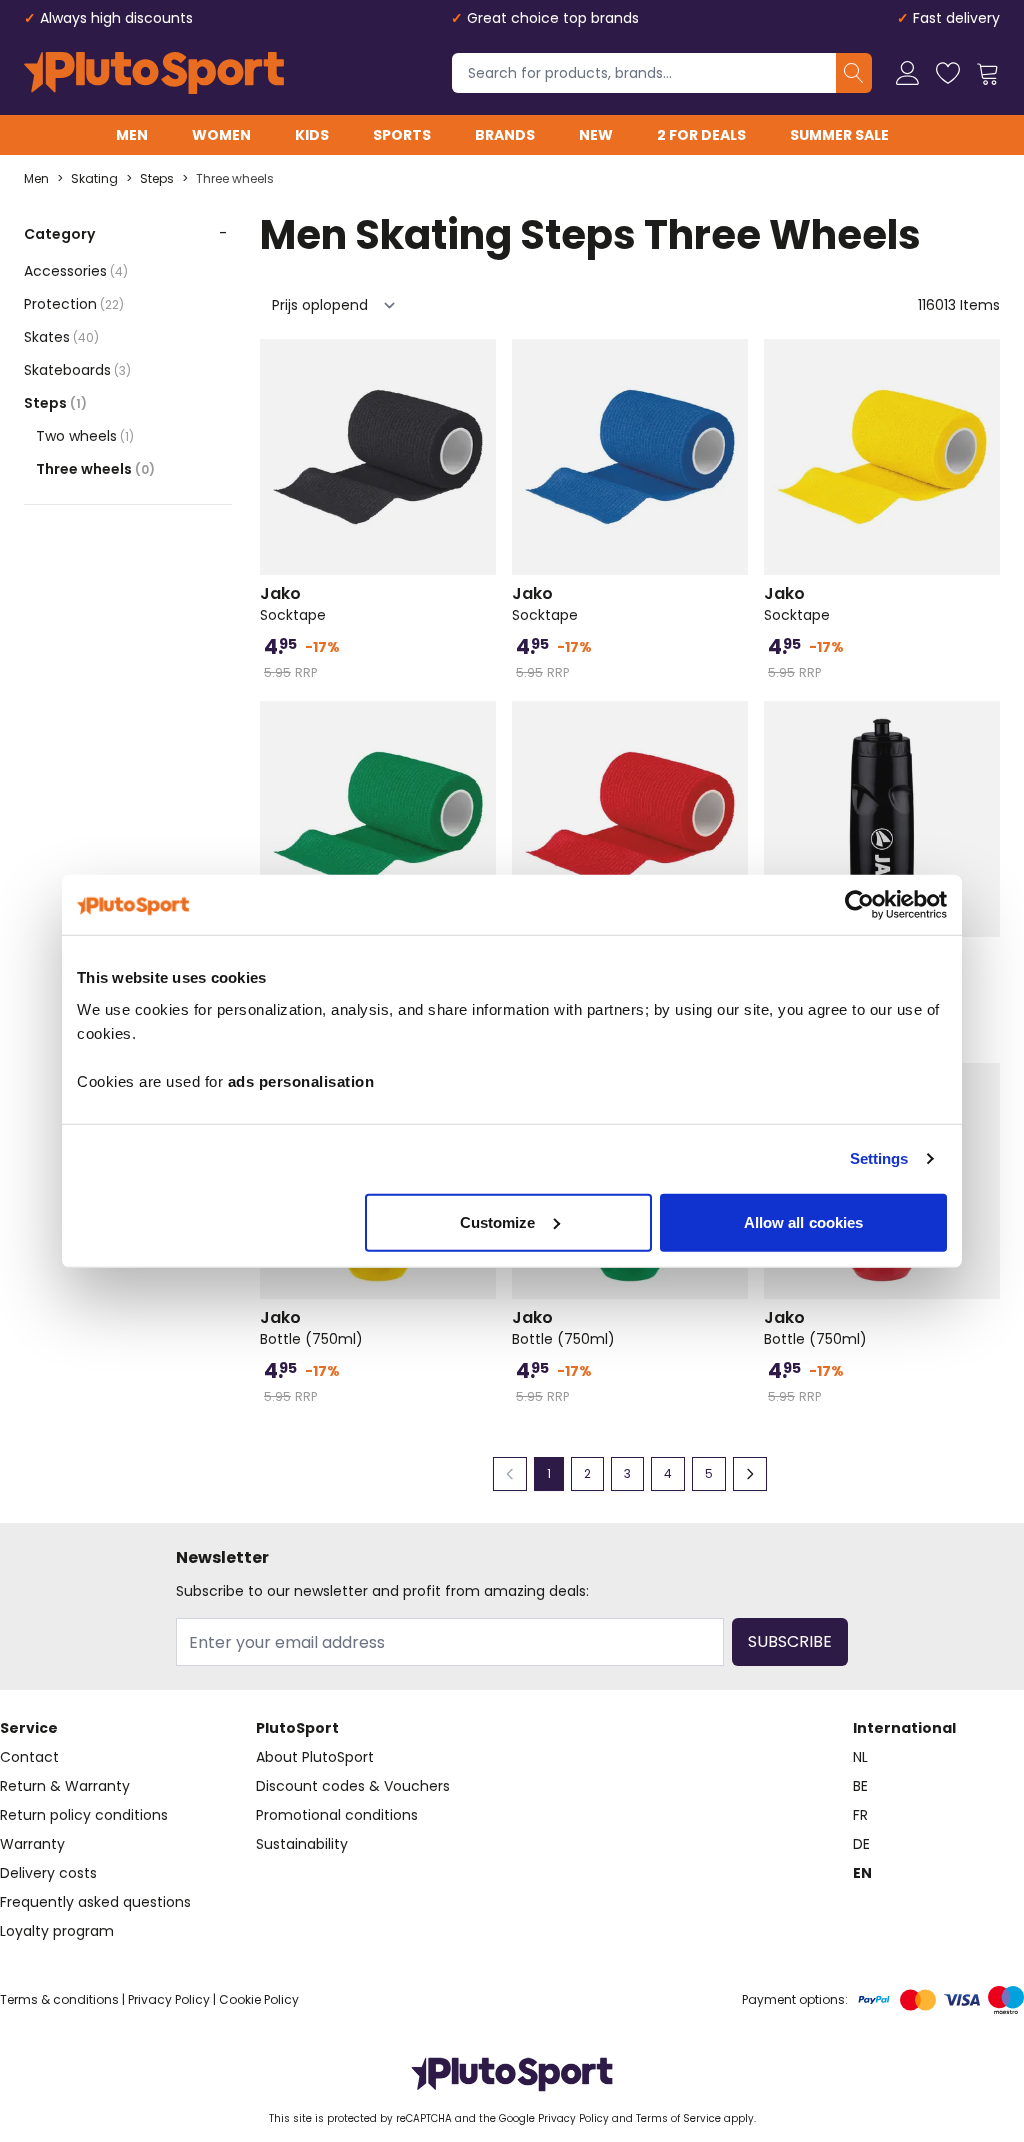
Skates (61, 337)
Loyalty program (57, 1931)
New (596, 135)
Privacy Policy (169, 1999)
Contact (29, 1757)
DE (861, 1844)
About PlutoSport (315, 1757)
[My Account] (908, 73)
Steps (157, 179)
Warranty (32, 1844)
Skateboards (77, 370)
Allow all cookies (804, 1221)
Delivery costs (48, 1873)
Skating (94, 179)
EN (862, 1873)
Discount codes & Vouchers (353, 1786)
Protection (74, 304)
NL (860, 1757)
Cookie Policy (259, 1999)
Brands (505, 135)
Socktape (293, 604)
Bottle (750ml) (311, 1328)
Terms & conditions (59, 1999)
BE (860, 1786)
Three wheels (235, 179)
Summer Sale (839, 135)
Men (132, 135)
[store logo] (154, 73)
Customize (498, 1221)
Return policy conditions (84, 1815)
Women (221, 135)
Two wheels (85, 436)
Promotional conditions (337, 1815)
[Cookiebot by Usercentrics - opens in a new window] (859, 905)
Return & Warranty (65, 1786)
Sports (402, 135)
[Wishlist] (948, 73)
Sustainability (302, 1844)
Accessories (76, 271)
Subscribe (790, 1641)
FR (860, 1815)
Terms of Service (678, 2118)
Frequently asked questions (95, 1902)
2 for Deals (701, 135)
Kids (312, 135)
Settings (879, 1158)
